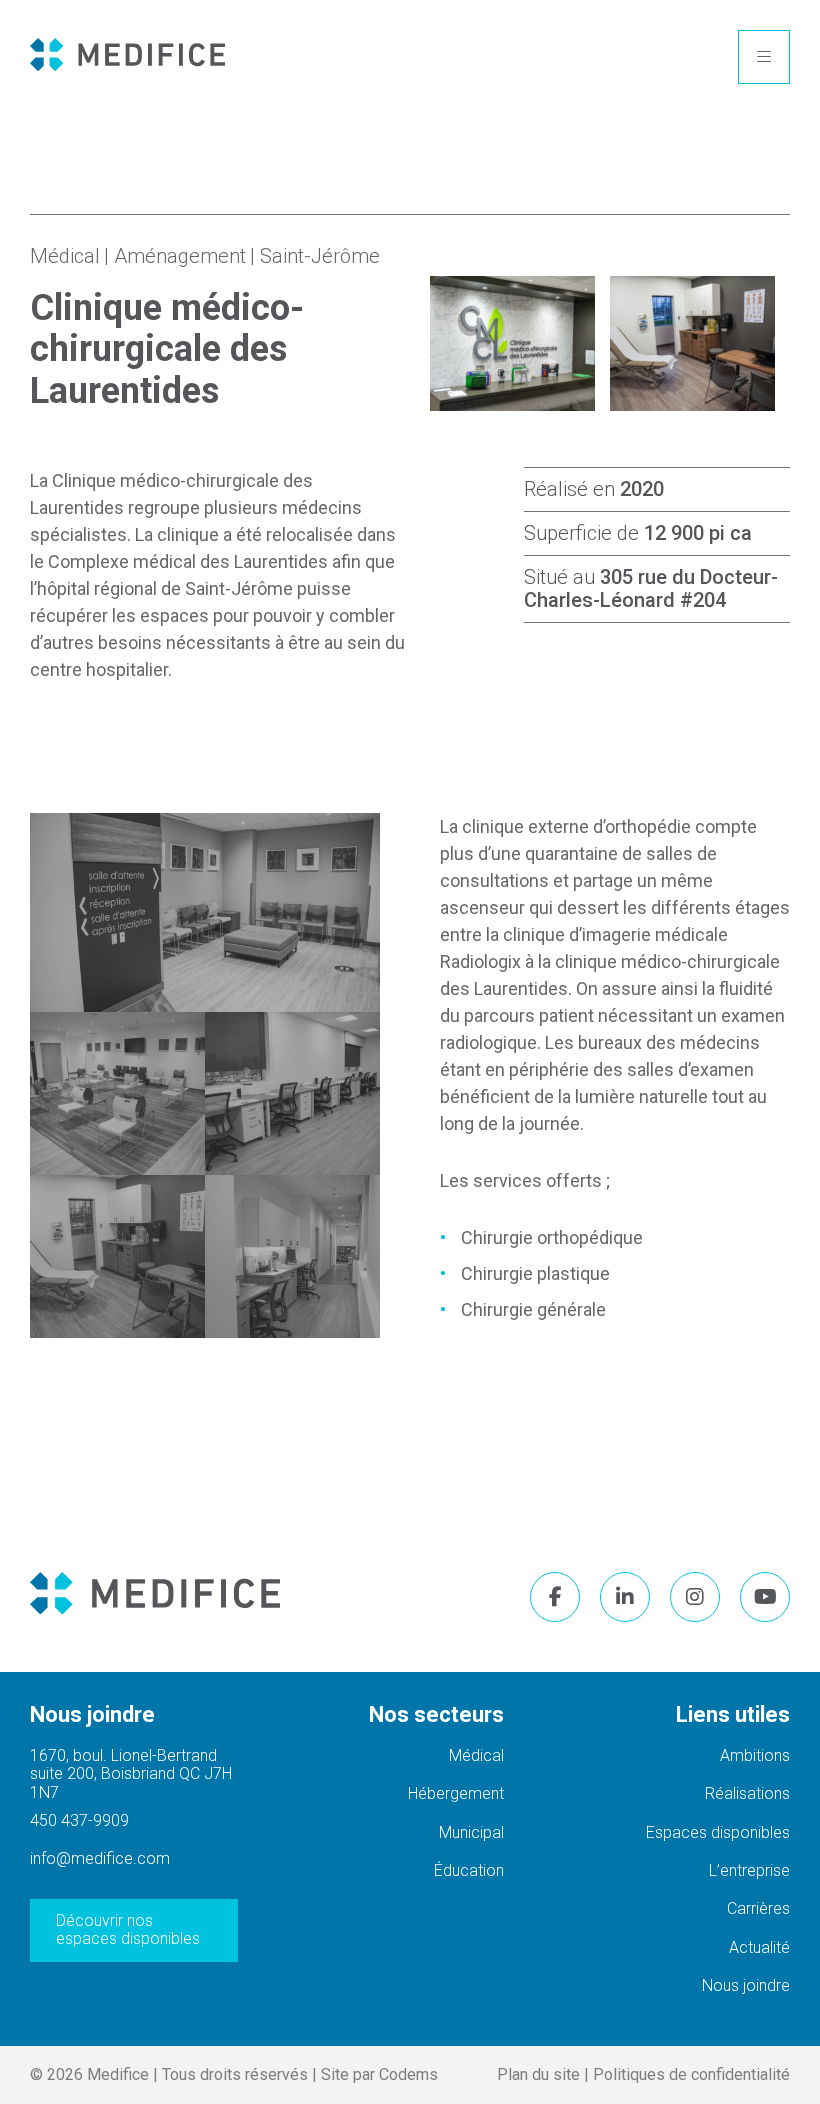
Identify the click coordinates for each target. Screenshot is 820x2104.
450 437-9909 (79, 1821)
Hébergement (456, 1793)
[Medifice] (127, 57)
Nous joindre (746, 1985)
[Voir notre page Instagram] (695, 1597)
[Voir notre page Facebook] (555, 1597)
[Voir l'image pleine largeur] (205, 912)
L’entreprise (749, 1870)
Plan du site (538, 2074)
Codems (408, 2074)
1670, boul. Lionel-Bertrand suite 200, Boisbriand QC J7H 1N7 (131, 1774)
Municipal (471, 1832)
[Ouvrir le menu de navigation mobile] (764, 57)
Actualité (759, 1947)
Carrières (758, 1908)
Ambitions (755, 1755)
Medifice (118, 2074)
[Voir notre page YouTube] (765, 1597)
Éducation (469, 1870)
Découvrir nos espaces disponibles (128, 1929)
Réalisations (747, 1793)
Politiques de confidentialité (691, 2074)
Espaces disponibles (718, 1832)
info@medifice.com (100, 1859)
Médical (65, 256)
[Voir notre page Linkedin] (625, 1597)
